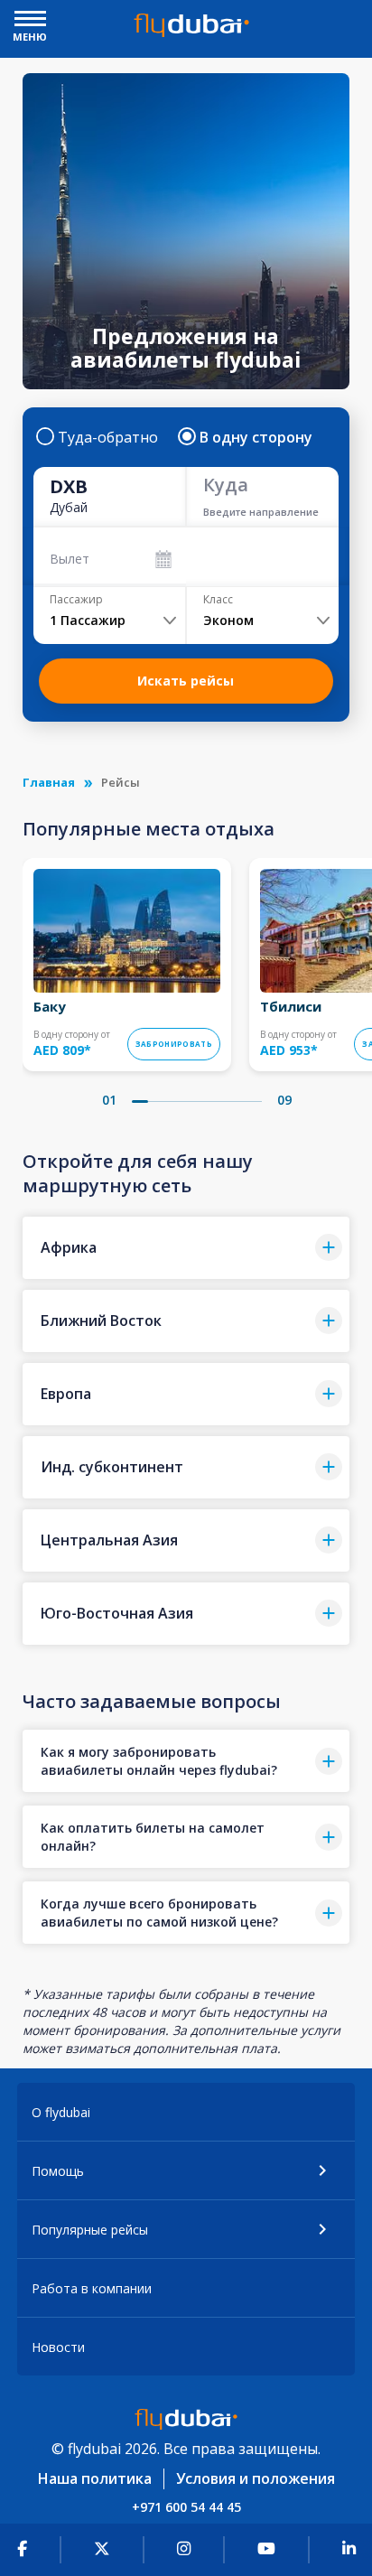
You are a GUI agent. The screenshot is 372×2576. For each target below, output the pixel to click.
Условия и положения (256, 2478)
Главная (49, 782)
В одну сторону (256, 437)
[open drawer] (30, 20)
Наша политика (95, 2478)
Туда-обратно (108, 437)
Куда (226, 485)
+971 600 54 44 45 (186, 2507)
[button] (186, 1248)
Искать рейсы (186, 681)
